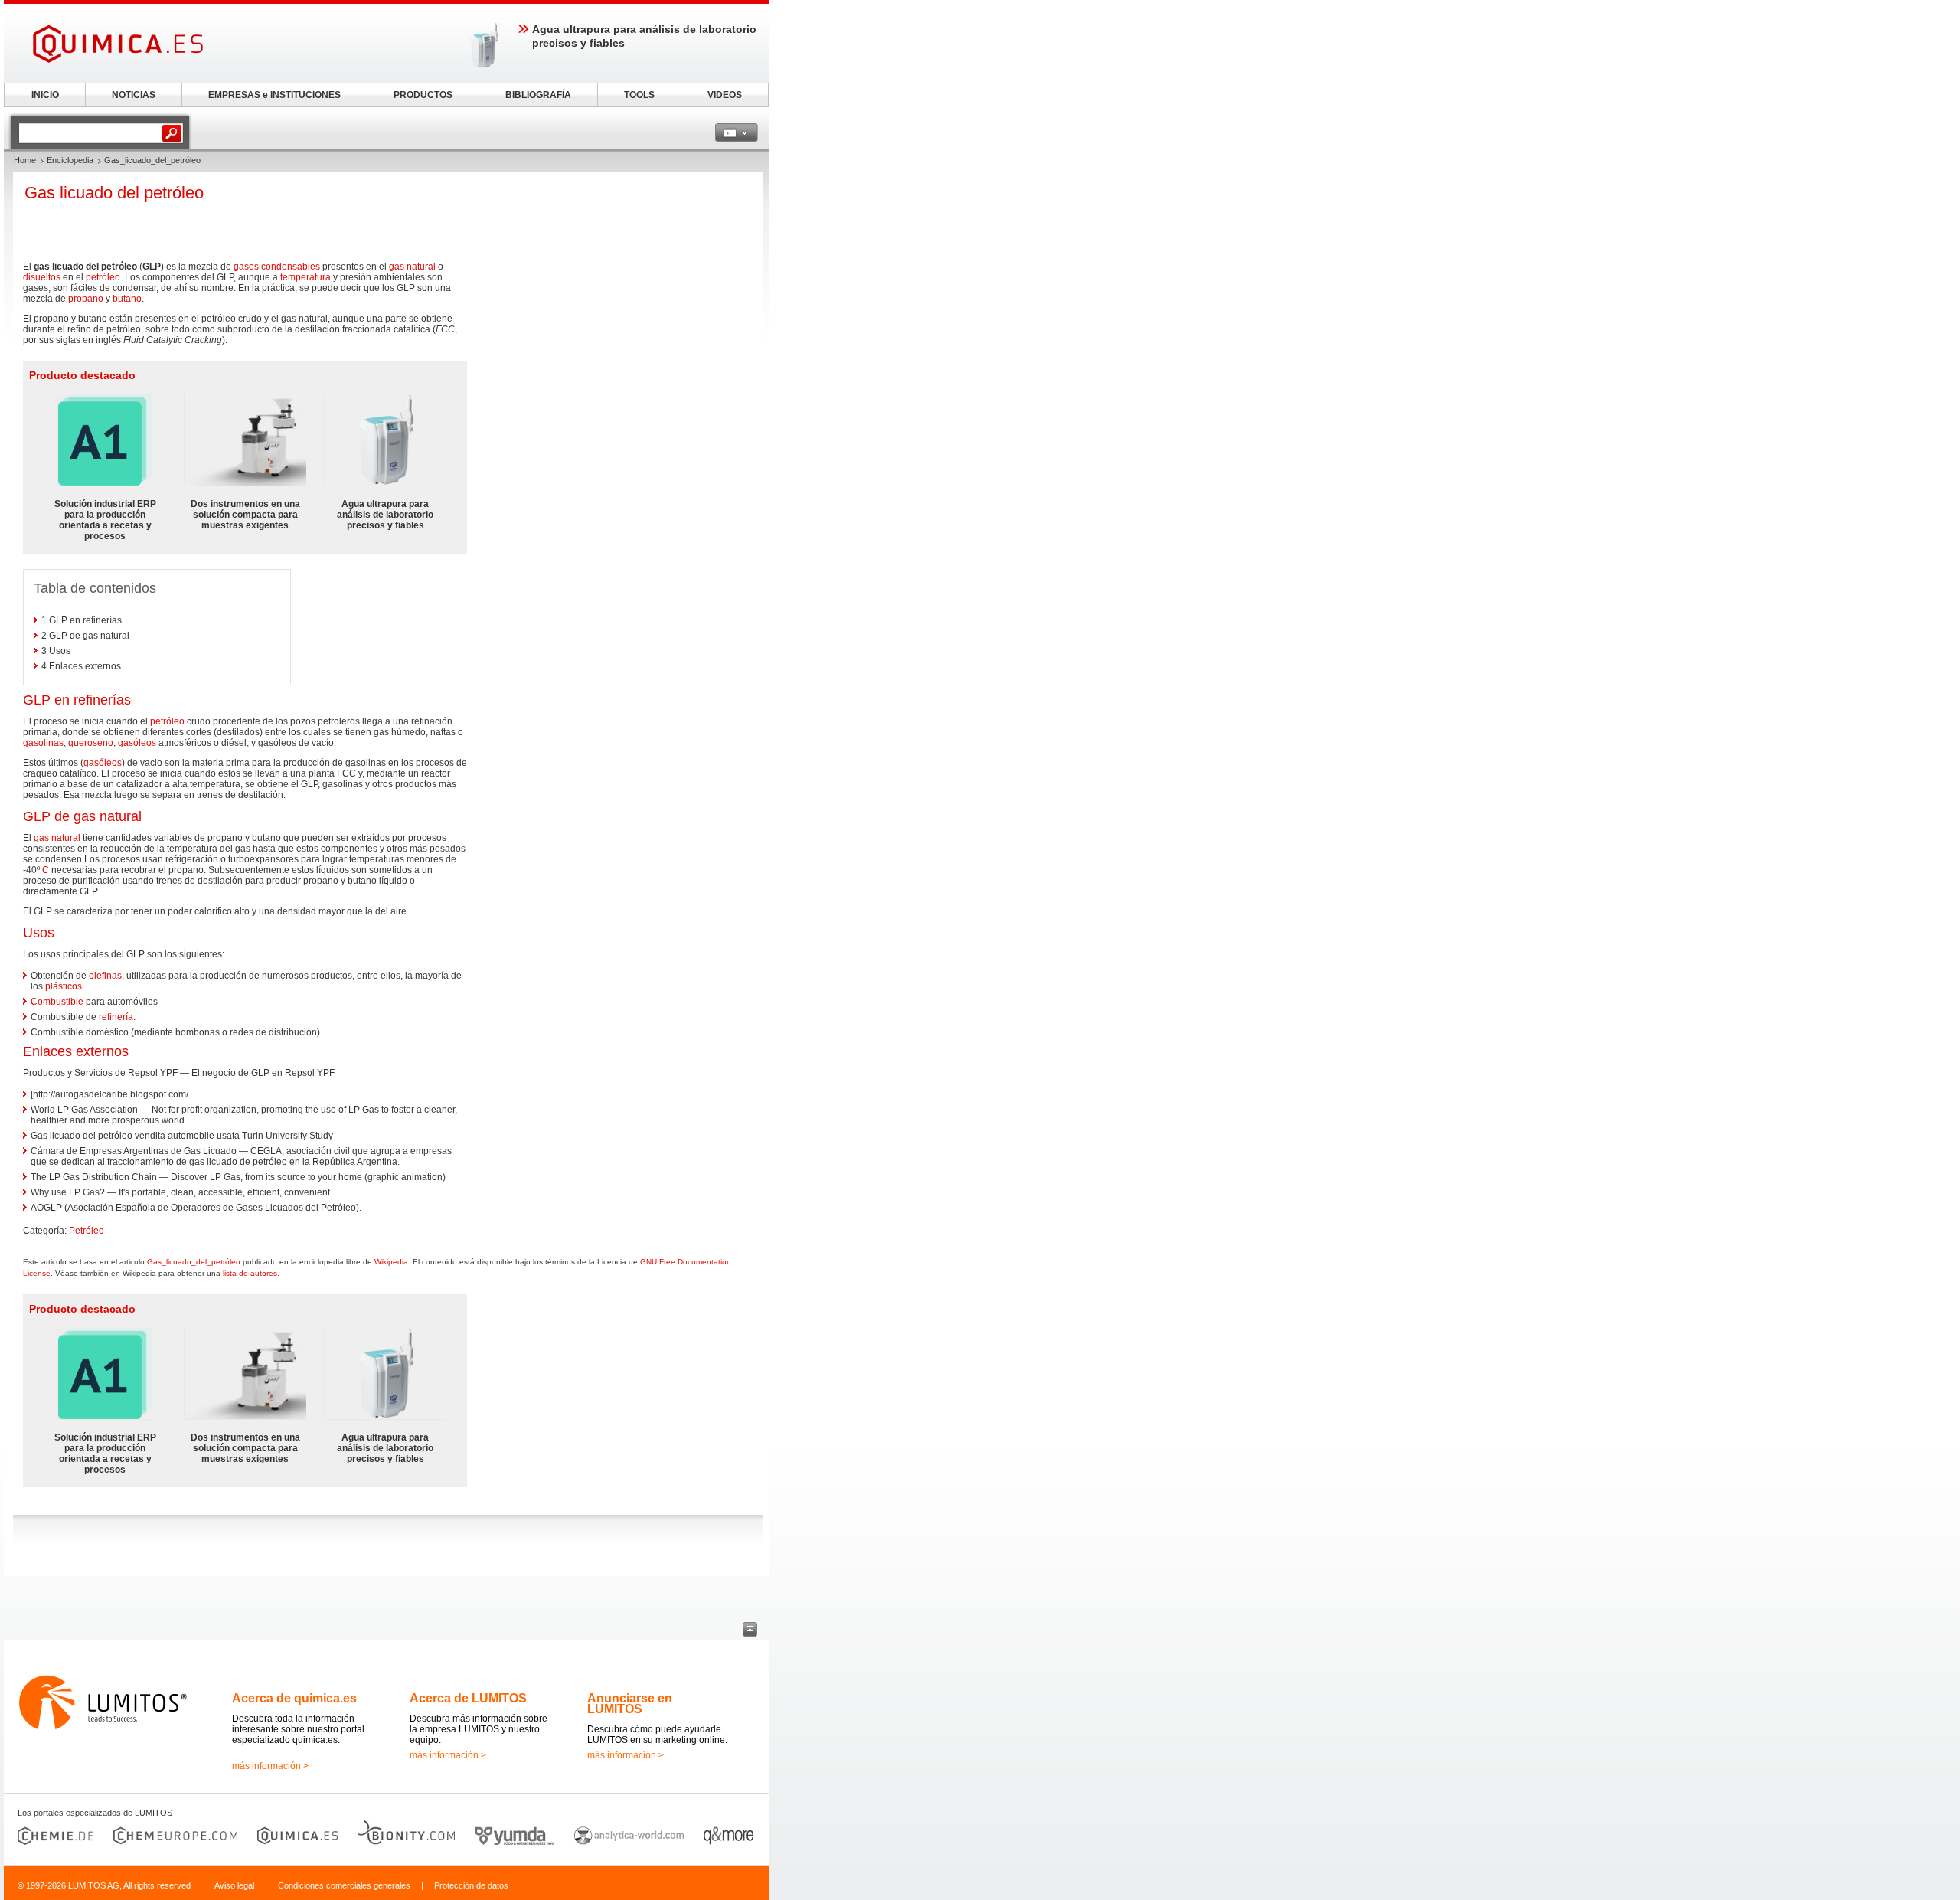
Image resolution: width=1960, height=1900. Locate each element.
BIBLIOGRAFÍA (538, 95)
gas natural (412, 267)
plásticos (64, 986)
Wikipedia (391, 1262)
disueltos (42, 277)
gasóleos (137, 743)
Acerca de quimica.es (294, 1698)
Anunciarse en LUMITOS (630, 1704)
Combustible (57, 1002)
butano (127, 299)
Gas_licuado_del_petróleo (194, 1262)
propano (86, 299)
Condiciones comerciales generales (344, 1885)
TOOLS (639, 95)
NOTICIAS (134, 95)
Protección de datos (471, 1885)
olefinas (105, 976)
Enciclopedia (70, 160)
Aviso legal (234, 1885)
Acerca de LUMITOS (468, 1698)
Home (25, 160)
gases (246, 267)
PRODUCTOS (423, 95)
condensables (291, 267)
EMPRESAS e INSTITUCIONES (274, 95)
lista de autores (250, 1273)
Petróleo (87, 1231)
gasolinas (43, 743)
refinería (116, 1017)
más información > (270, 1766)
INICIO (45, 95)
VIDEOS (725, 95)
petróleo (103, 277)
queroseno (91, 743)
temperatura (305, 277)
